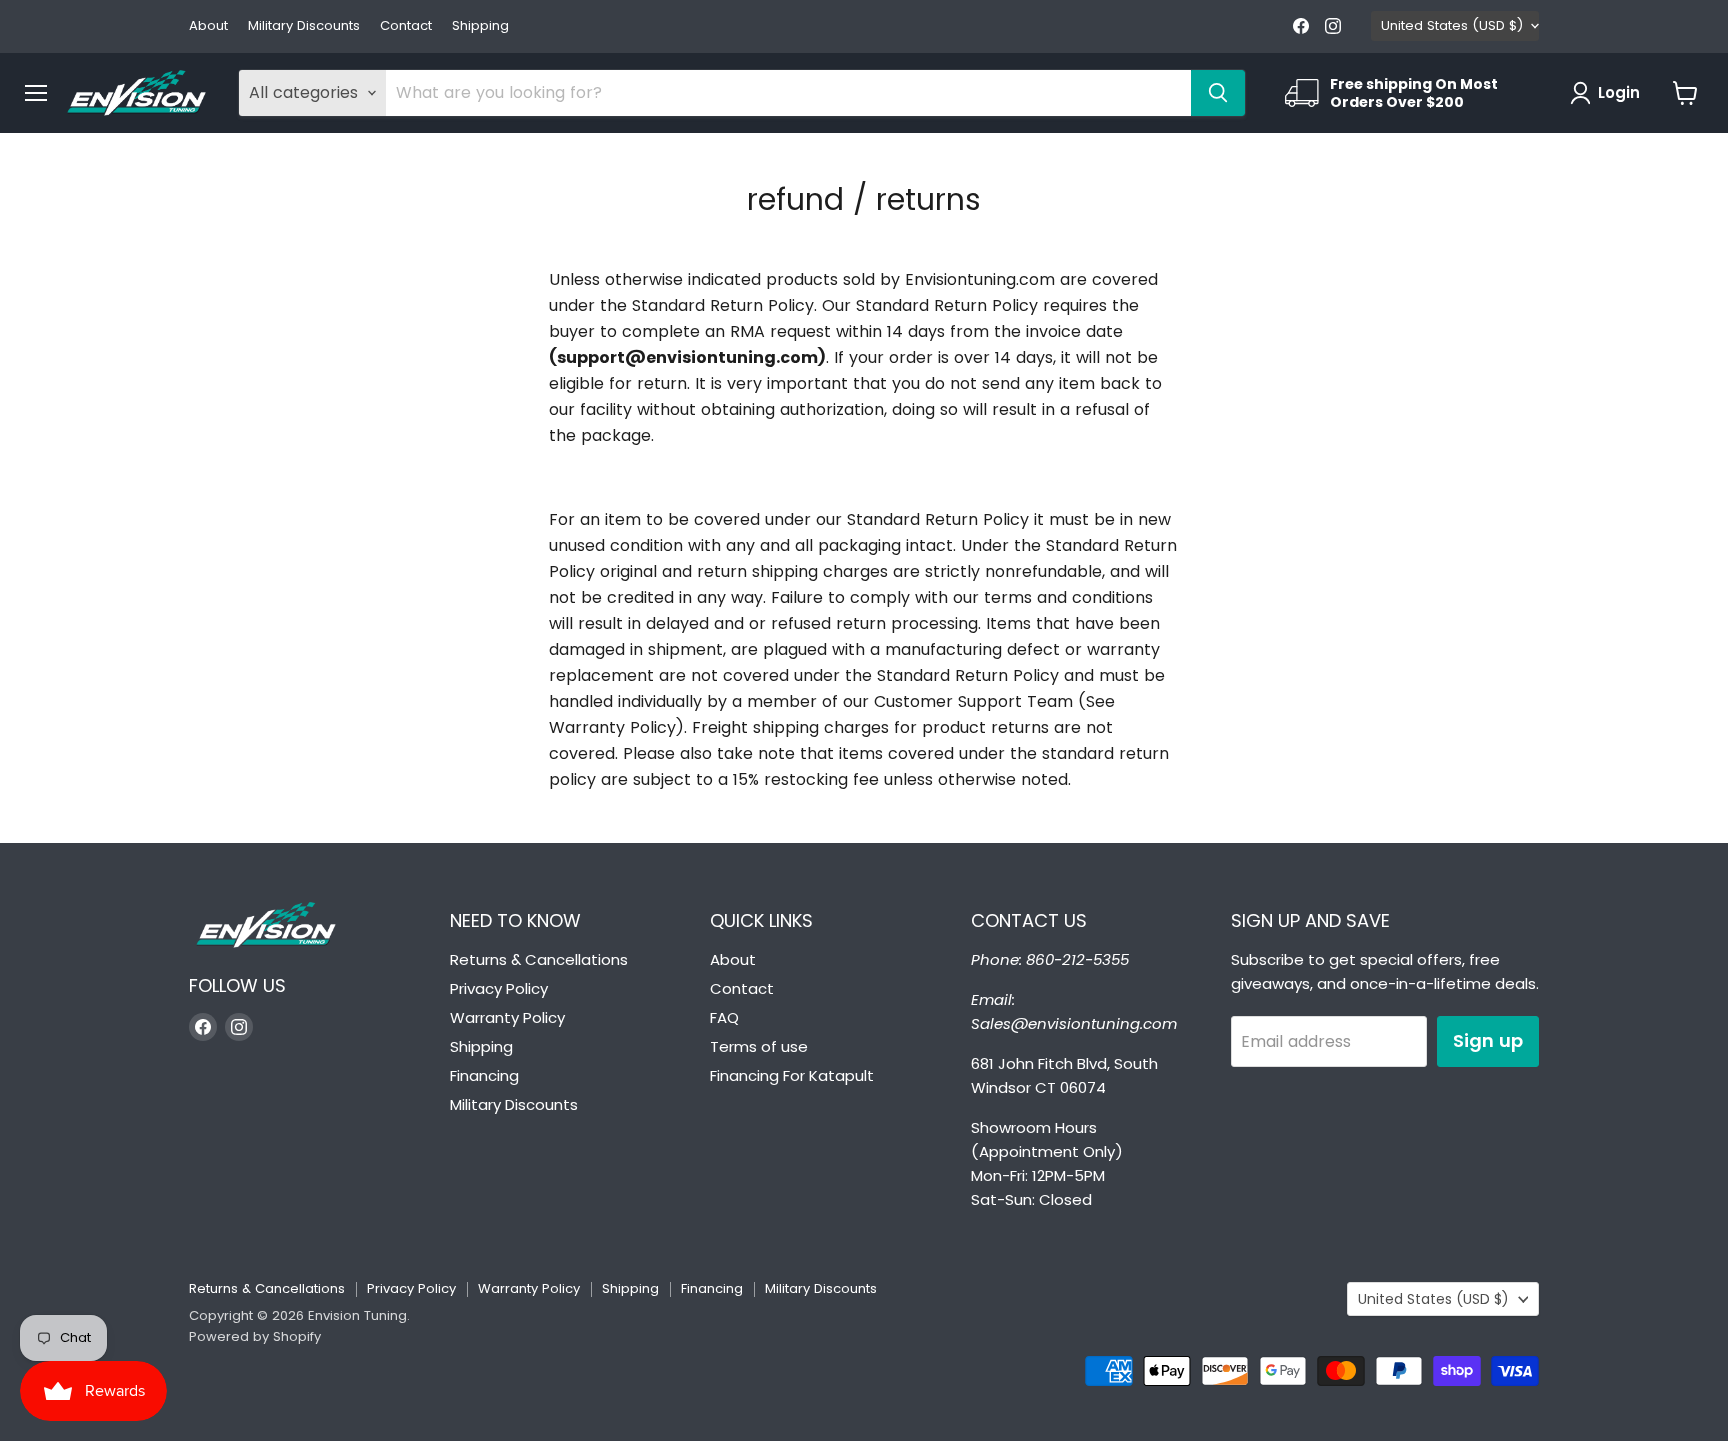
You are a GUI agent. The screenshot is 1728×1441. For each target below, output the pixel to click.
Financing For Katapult (792, 1075)
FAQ (724, 1017)
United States (1452, 25)
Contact (406, 26)
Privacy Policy (499, 988)
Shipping (480, 26)
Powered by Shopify (255, 1336)
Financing (484, 1075)
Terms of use (759, 1046)
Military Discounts (304, 26)
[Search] (1218, 93)
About (208, 26)
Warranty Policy (507, 1017)
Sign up (1488, 1040)
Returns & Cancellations (539, 959)
